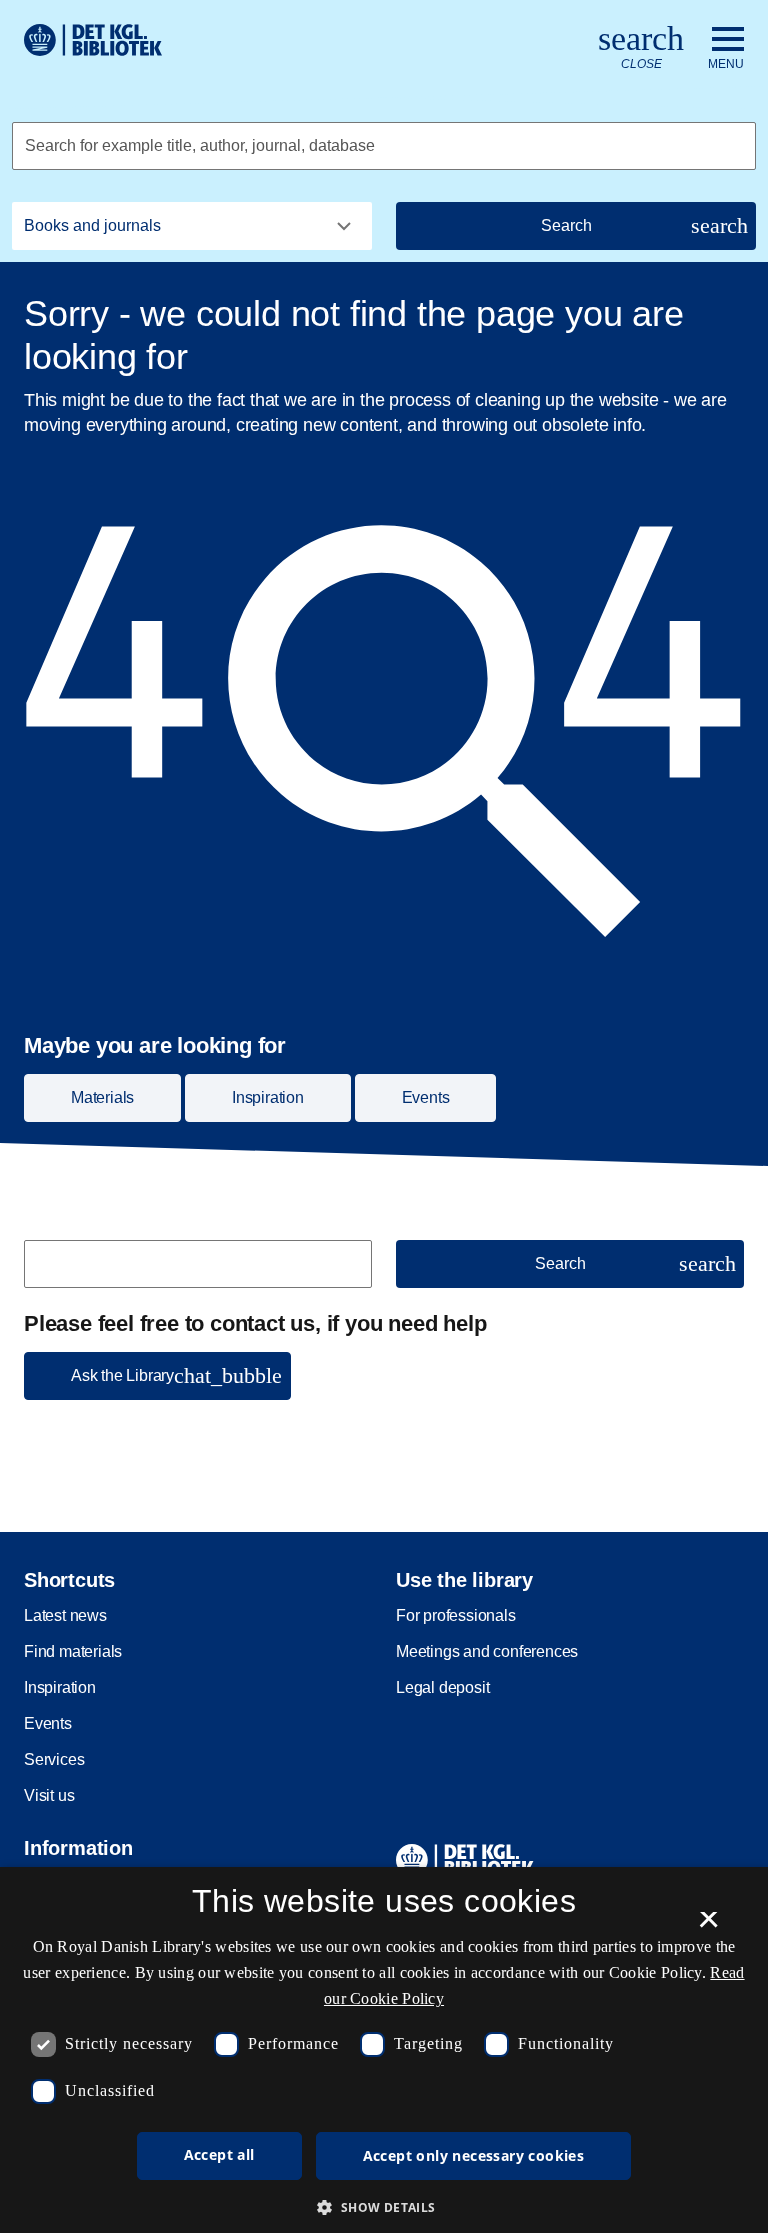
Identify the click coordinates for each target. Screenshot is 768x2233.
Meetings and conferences (487, 1651)
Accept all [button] (219, 2154)
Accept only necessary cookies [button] (474, 2155)
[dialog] (384, 2050)
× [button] (708, 1926)
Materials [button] (102, 1097)
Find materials (73, 1651)
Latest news (65, 1615)
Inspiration (60, 1687)
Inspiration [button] (268, 1097)
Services (54, 1759)
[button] (157, 1376)
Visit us (49, 1795)
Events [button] (426, 1097)
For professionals (456, 1615)
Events (48, 1723)
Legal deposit (442, 1687)
